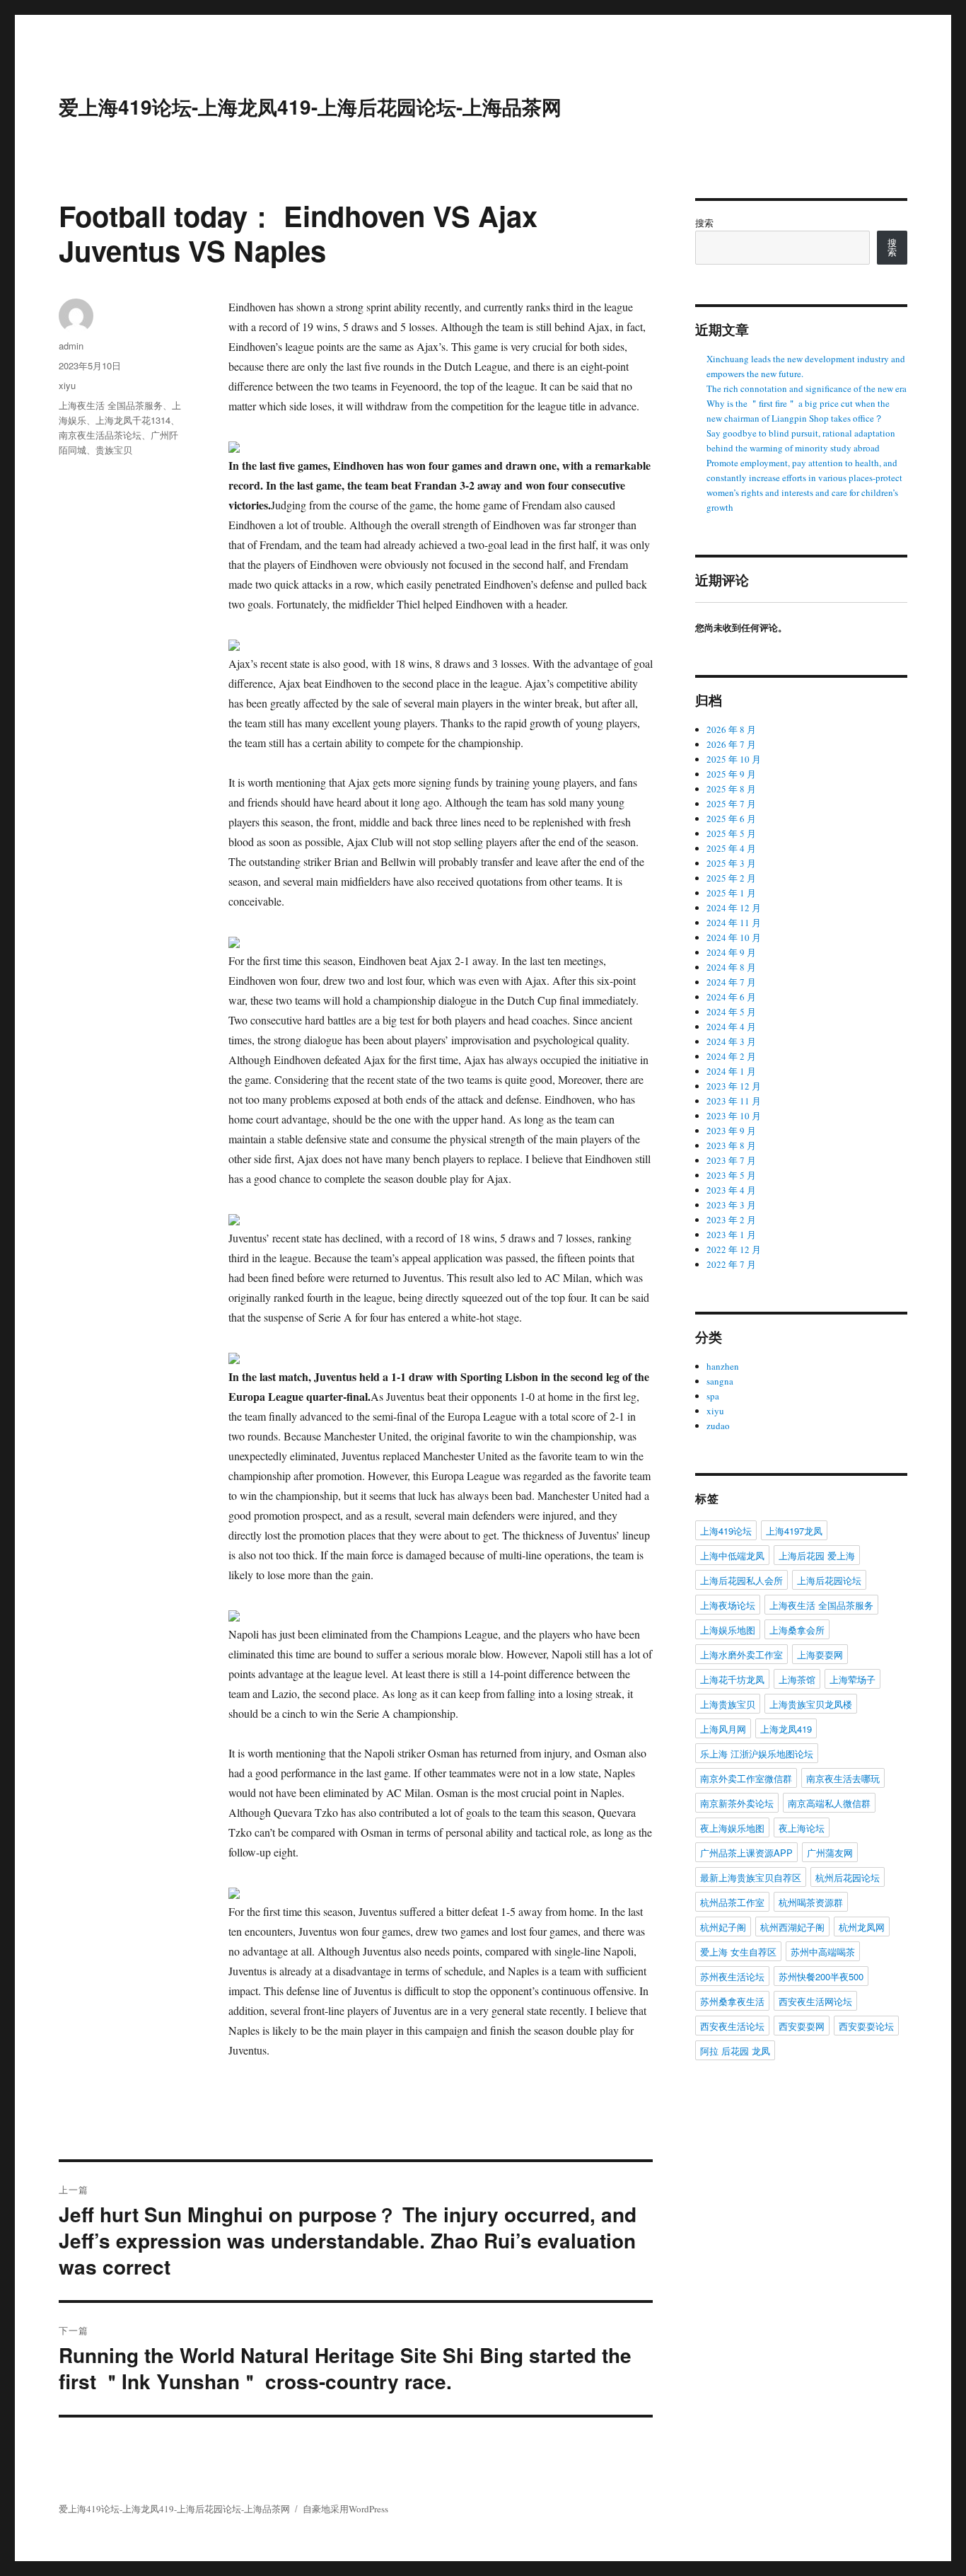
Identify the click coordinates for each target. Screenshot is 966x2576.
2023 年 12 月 (734, 1086)
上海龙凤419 (786, 1729)
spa (713, 1396)
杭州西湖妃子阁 (792, 1927)
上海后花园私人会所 (741, 1580)
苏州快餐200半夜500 (821, 1976)
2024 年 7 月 (731, 982)
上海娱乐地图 (728, 1630)
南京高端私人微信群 (829, 1803)
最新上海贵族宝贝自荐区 (751, 1877)
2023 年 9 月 (731, 1131)
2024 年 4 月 (731, 1027)
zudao (718, 1426)
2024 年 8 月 (731, 967)
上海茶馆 (797, 1679)
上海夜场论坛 (728, 1605)
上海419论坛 (726, 1531)
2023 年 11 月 (734, 1101)
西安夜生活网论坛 (815, 2001)
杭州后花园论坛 (848, 1877)
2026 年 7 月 (731, 744)
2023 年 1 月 (731, 1235)
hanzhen (723, 1366)
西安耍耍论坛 (866, 2026)
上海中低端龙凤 (732, 1555)
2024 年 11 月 (734, 923)
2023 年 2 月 (731, 1220)
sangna (720, 1381)
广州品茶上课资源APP (746, 1853)
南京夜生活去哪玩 (843, 1778)
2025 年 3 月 (731, 863)
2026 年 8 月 (731, 729)
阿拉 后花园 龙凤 (735, 2051)
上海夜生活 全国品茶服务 (111, 405)
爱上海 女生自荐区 (738, 1952)
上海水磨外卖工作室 (741, 1654)
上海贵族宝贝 (728, 1704)
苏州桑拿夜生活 (732, 2001)
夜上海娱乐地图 (732, 1828)
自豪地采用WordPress (345, 2509)
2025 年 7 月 (731, 804)
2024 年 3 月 (731, 1041)
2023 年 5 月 (731, 1175)
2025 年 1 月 (731, 893)
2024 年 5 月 (731, 1012)
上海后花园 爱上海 (817, 1555)
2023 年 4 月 (731, 1190)
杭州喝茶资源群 (811, 1902)
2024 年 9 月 (731, 952)
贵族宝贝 (114, 450)
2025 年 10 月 (734, 759)
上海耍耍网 (820, 1654)
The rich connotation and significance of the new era (807, 388)
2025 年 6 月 (731, 819)
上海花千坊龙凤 (732, 1679)
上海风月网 (723, 1729)
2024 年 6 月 (731, 997)
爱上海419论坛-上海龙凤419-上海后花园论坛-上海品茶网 (310, 106)
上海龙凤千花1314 (133, 420)
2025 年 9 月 (731, 774)
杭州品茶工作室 (732, 1902)
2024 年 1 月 (731, 1071)
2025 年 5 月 (731, 833)
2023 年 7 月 (731, 1160)
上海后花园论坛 (829, 1580)
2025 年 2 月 (731, 878)
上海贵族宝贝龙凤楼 (811, 1704)
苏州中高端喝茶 (823, 1952)
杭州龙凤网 (862, 1927)
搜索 (704, 223)
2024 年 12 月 (734, 908)
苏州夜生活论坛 (732, 1976)
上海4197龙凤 (794, 1531)
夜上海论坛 (802, 1828)
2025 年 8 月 (731, 789)
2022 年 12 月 (734, 1249)
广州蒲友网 (830, 1853)
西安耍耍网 (802, 2026)
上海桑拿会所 (797, 1630)
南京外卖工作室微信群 (746, 1778)
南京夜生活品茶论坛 (100, 435)
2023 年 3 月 (731, 1205)
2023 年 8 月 (731, 1145)
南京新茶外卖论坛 (737, 1803)
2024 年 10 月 (734, 937)
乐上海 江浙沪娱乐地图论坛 (757, 1754)
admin (71, 346)
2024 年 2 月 (731, 1056)
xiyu (67, 385)
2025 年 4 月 (731, 848)
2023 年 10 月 (734, 1116)
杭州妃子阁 (723, 1927)
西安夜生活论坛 (732, 2026)
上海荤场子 (852, 1679)
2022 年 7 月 (731, 1264)
